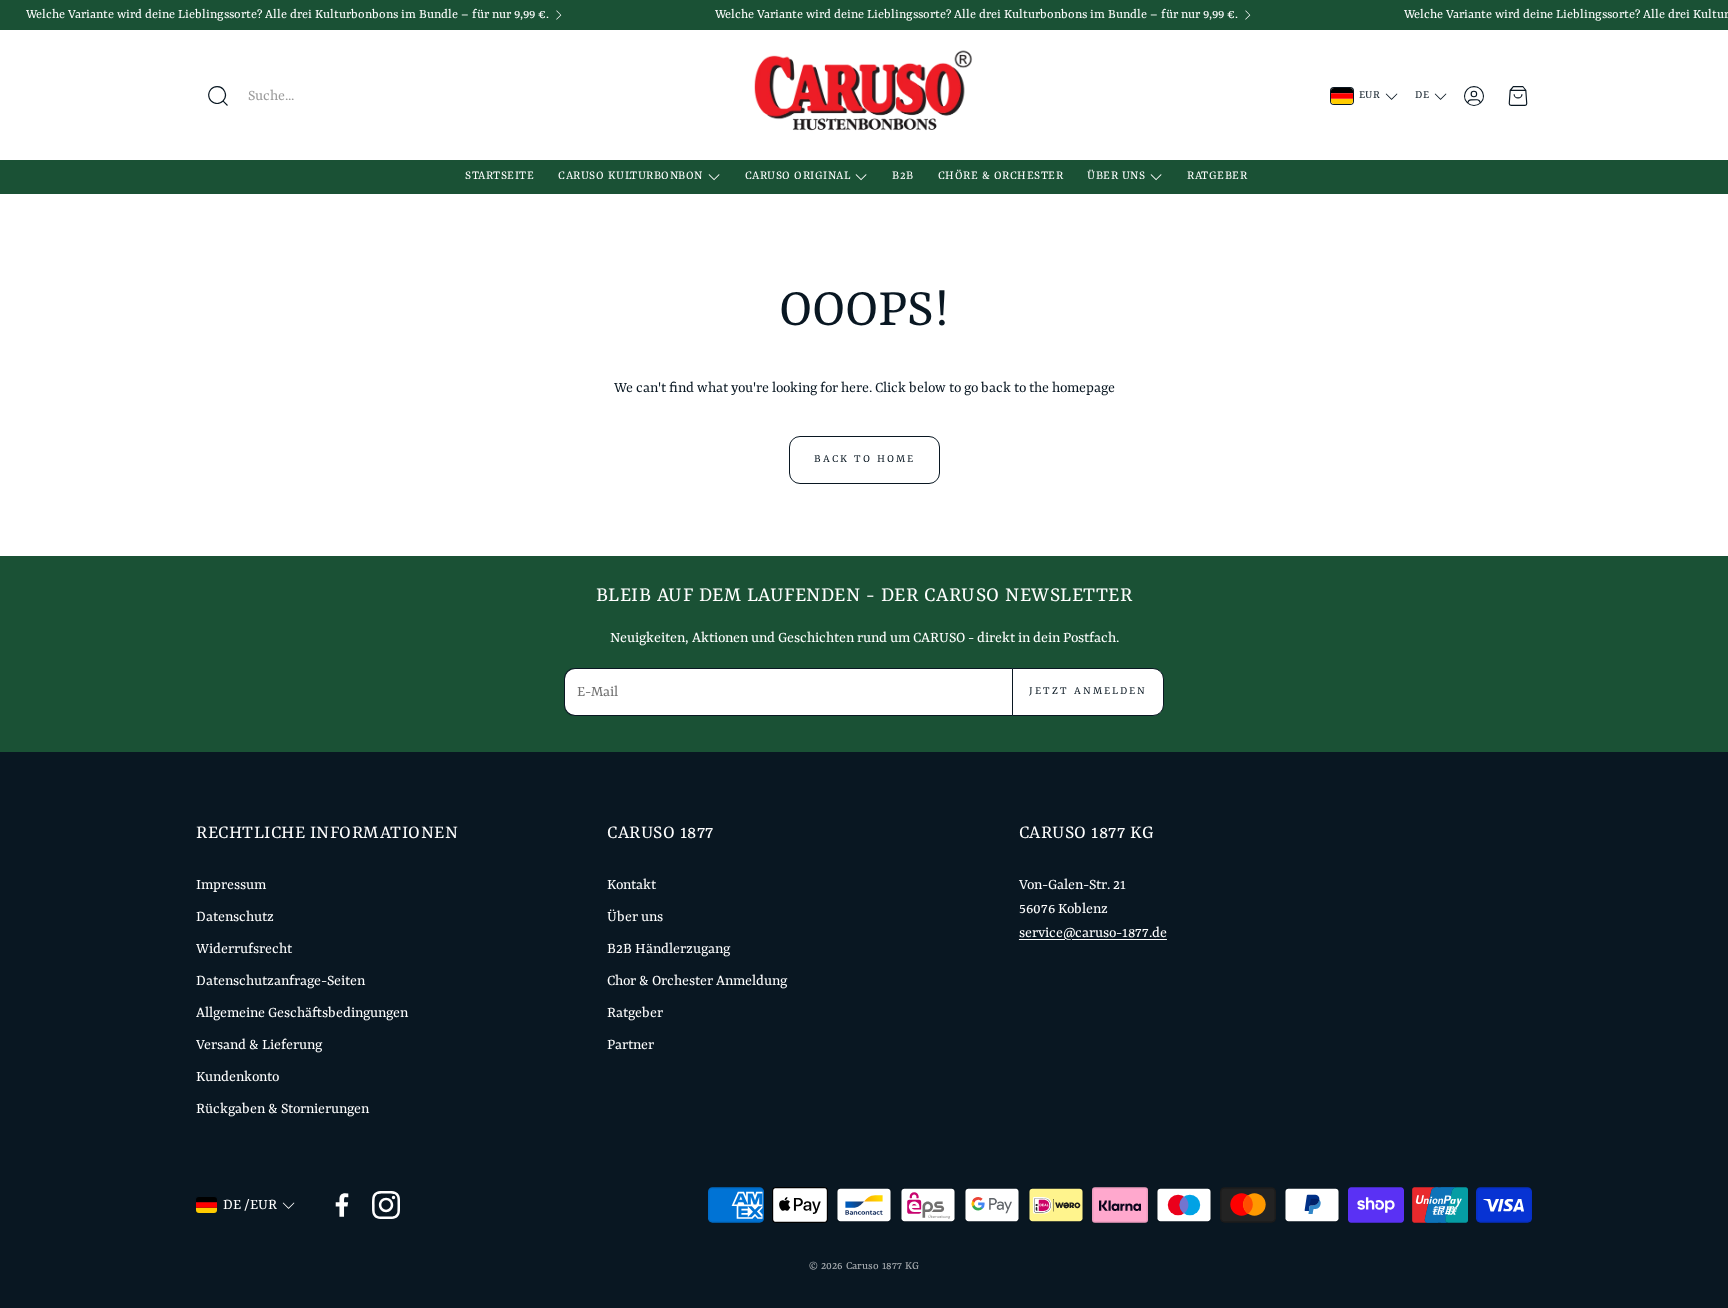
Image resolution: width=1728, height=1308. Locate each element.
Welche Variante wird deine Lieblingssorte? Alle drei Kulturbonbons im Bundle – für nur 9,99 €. (287, 15)
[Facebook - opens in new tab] (342, 1205)
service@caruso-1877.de (1093, 933)
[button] (319, 96)
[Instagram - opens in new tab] (386, 1205)
